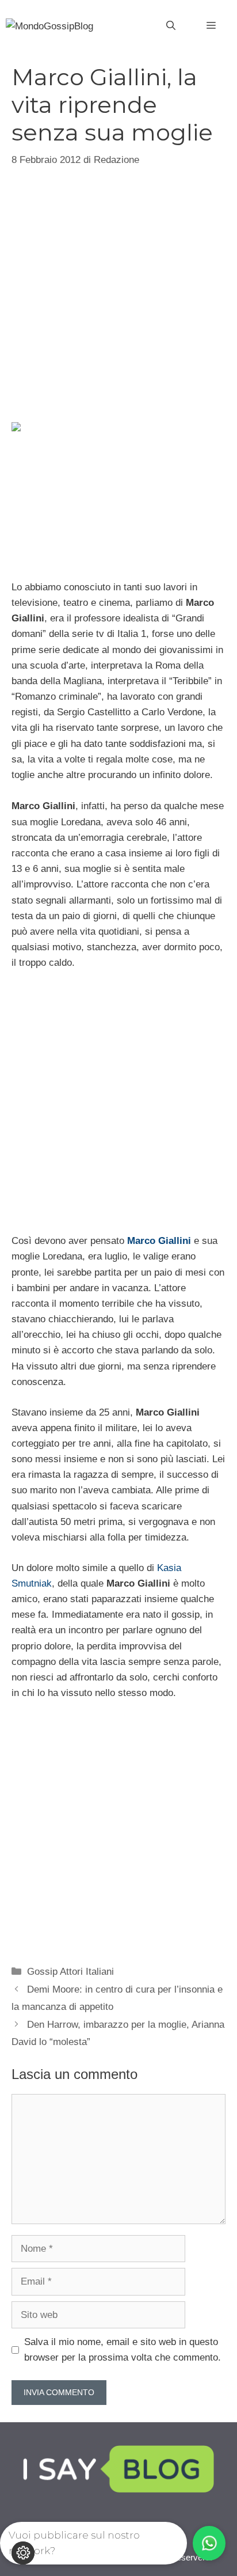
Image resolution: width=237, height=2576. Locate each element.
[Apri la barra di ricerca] (171, 26)
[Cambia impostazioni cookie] (23, 2553)
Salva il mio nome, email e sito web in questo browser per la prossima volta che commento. (123, 2350)
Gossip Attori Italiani (70, 1972)
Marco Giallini (159, 1241)
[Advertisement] (118, 293)
